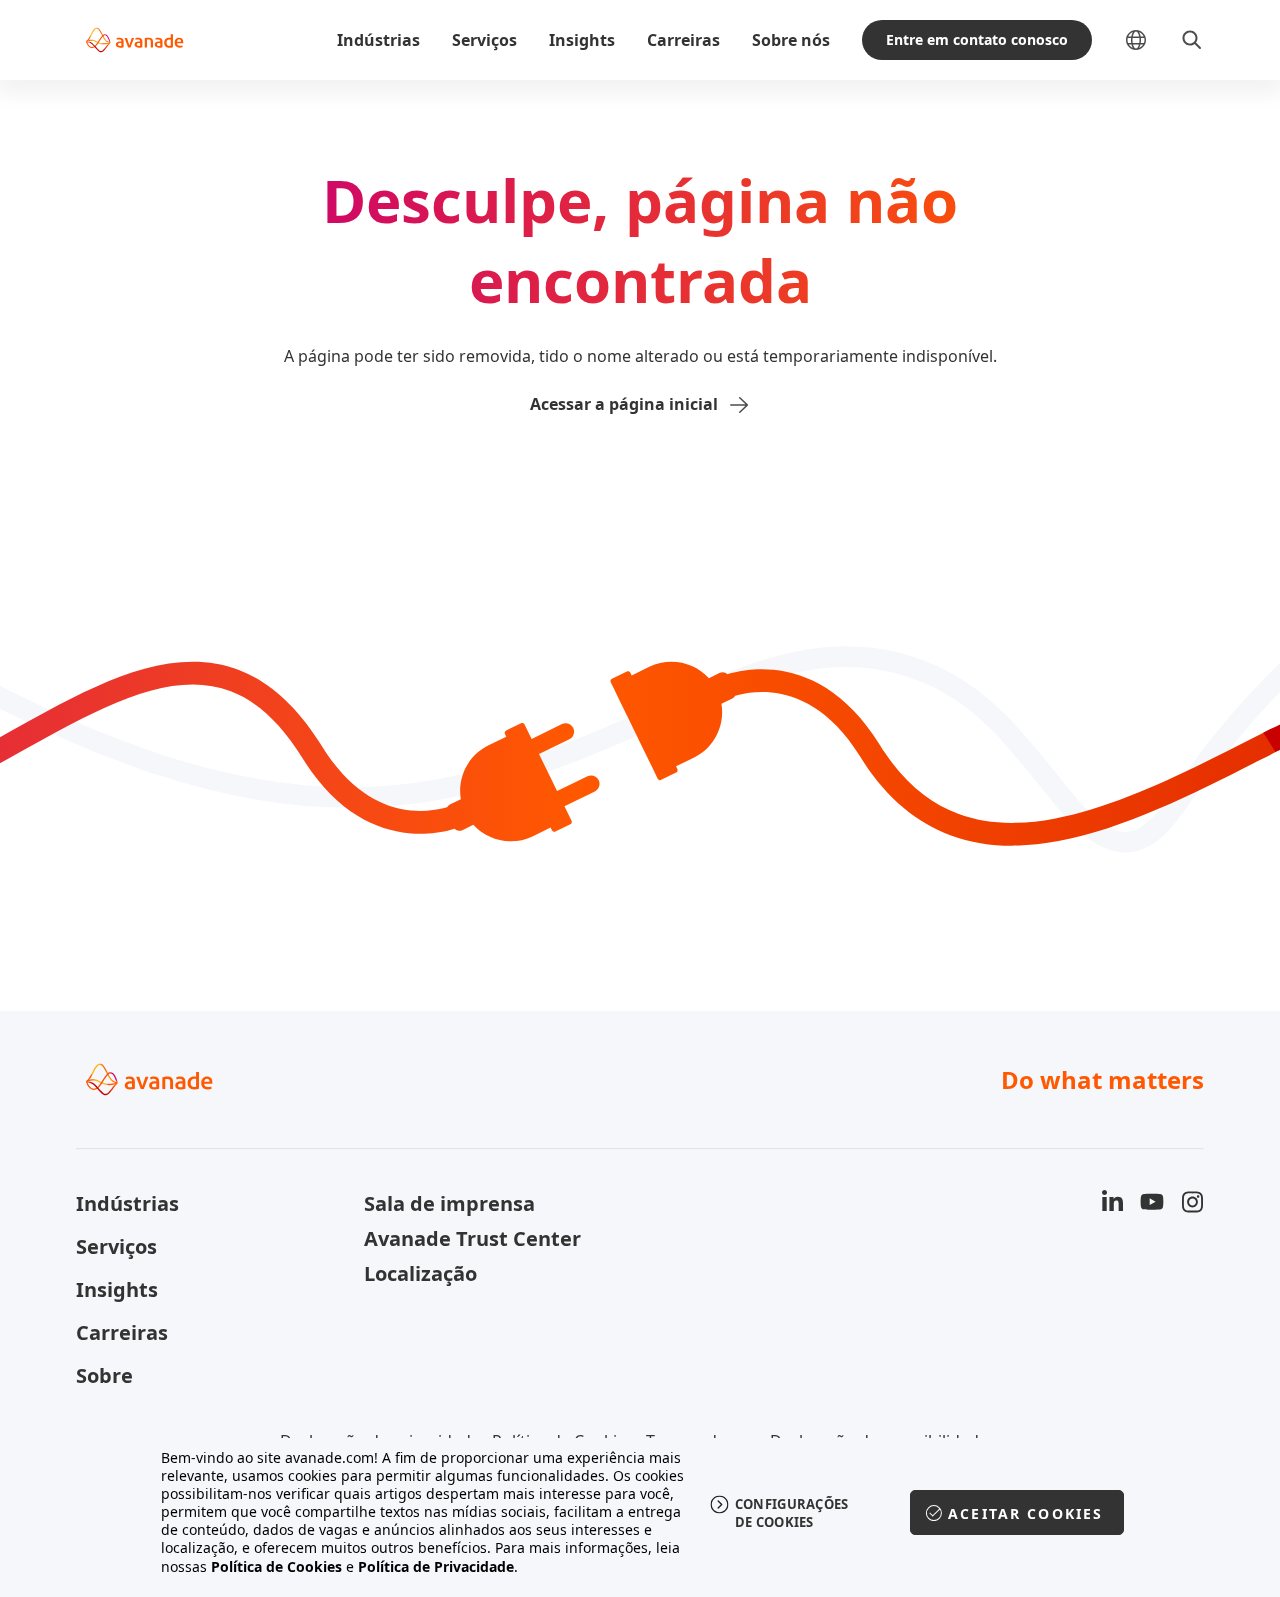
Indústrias (378, 40)
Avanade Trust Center (472, 1238)
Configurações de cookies (792, 1513)
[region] (640, 1512)
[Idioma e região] (1152, 40)
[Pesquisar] (1192, 40)
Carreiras (683, 40)
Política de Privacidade (436, 1566)
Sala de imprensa (449, 1203)
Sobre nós (791, 40)
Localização (420, 1273)
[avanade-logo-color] (134, 40)
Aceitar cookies (1025, 1513)
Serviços (484, 40)
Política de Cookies (276, 1566)
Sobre (104, 1375)
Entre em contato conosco (977, 39)
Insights (582, 40)
